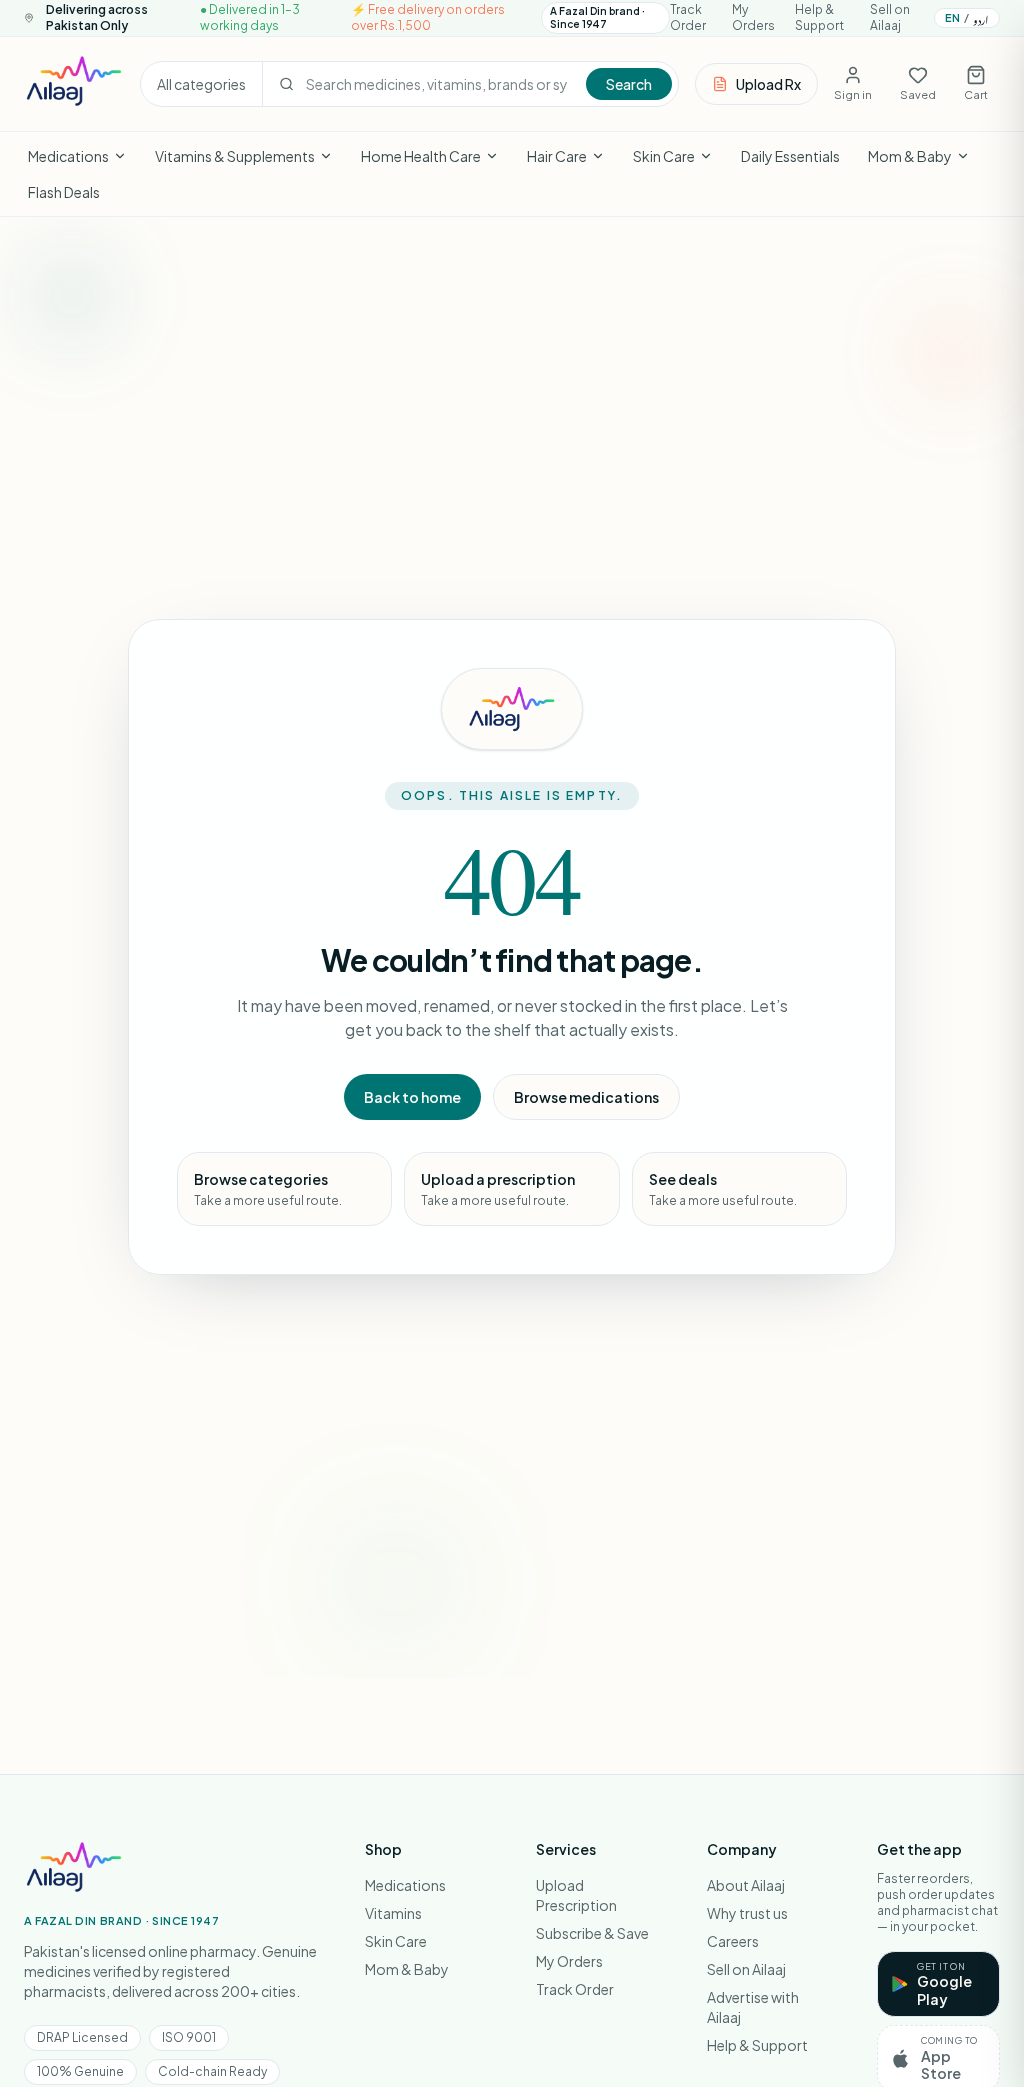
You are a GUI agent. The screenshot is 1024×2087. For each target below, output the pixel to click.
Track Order (688, 17)
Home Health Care (421, 156)
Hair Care (557, 156)
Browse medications (586, 1097)
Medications (68, 156)
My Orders (753, 17)
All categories (201, 84)
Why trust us (747, 1913)
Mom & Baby (910, 156)
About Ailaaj (746, 1885)
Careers (733, 1941)
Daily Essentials (790, 156)
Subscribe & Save (592, 1933)
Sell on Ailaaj (890, 17)
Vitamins (393, 1913)
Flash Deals (64, 192)
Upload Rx (768, 84)
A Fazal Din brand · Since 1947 (597, 17)
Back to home (412, 1097)
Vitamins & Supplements (235, 156)
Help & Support (819, 17)
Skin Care (664, 156)
